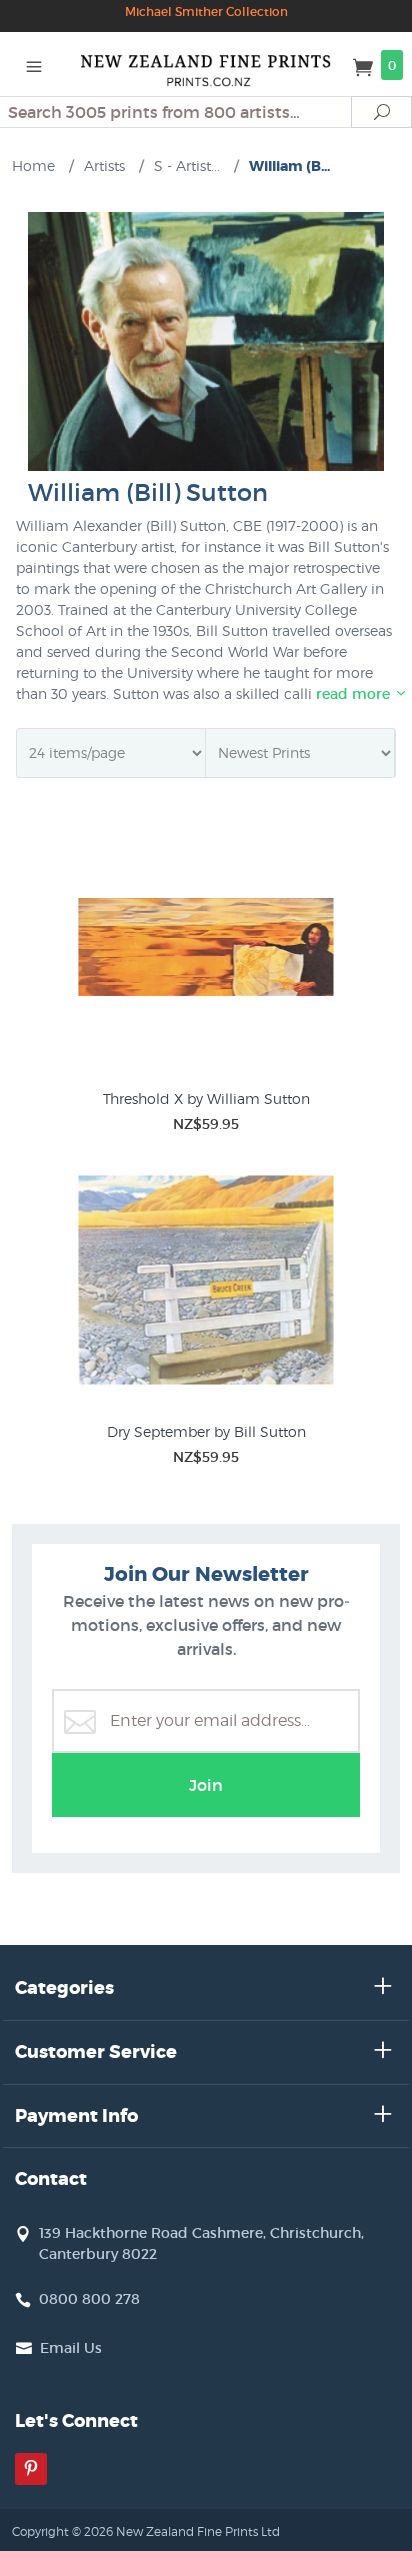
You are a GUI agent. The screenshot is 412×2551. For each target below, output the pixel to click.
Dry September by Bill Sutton (206, 1431)
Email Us (71, 2348)
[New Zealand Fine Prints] (206, 64)
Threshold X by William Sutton (206, 1098)
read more (355, 694)
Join (206, 1785)
